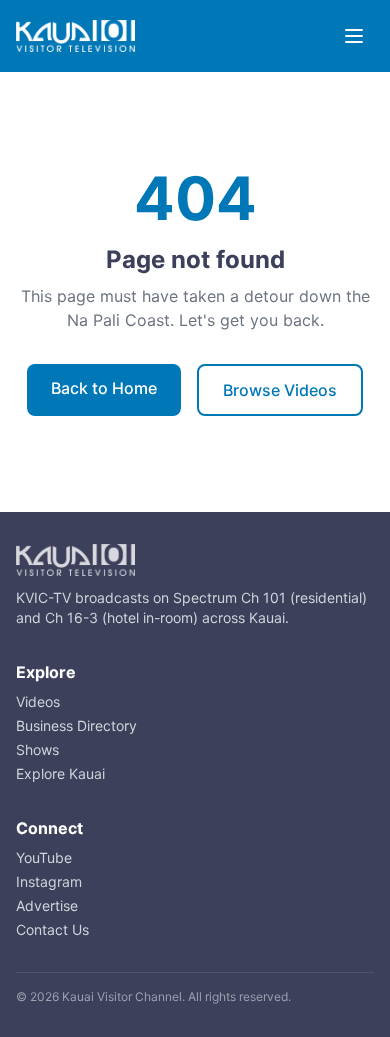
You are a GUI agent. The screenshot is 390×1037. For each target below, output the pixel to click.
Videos (38, 701)
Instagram (49, 881)
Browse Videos (280, 390)
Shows (37, 749)
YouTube (44, 857)
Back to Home (104, 388)
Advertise (47, 905)
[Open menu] (354, 36)
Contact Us (52, 929)
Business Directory (76, 725)
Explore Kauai (60, 773)
